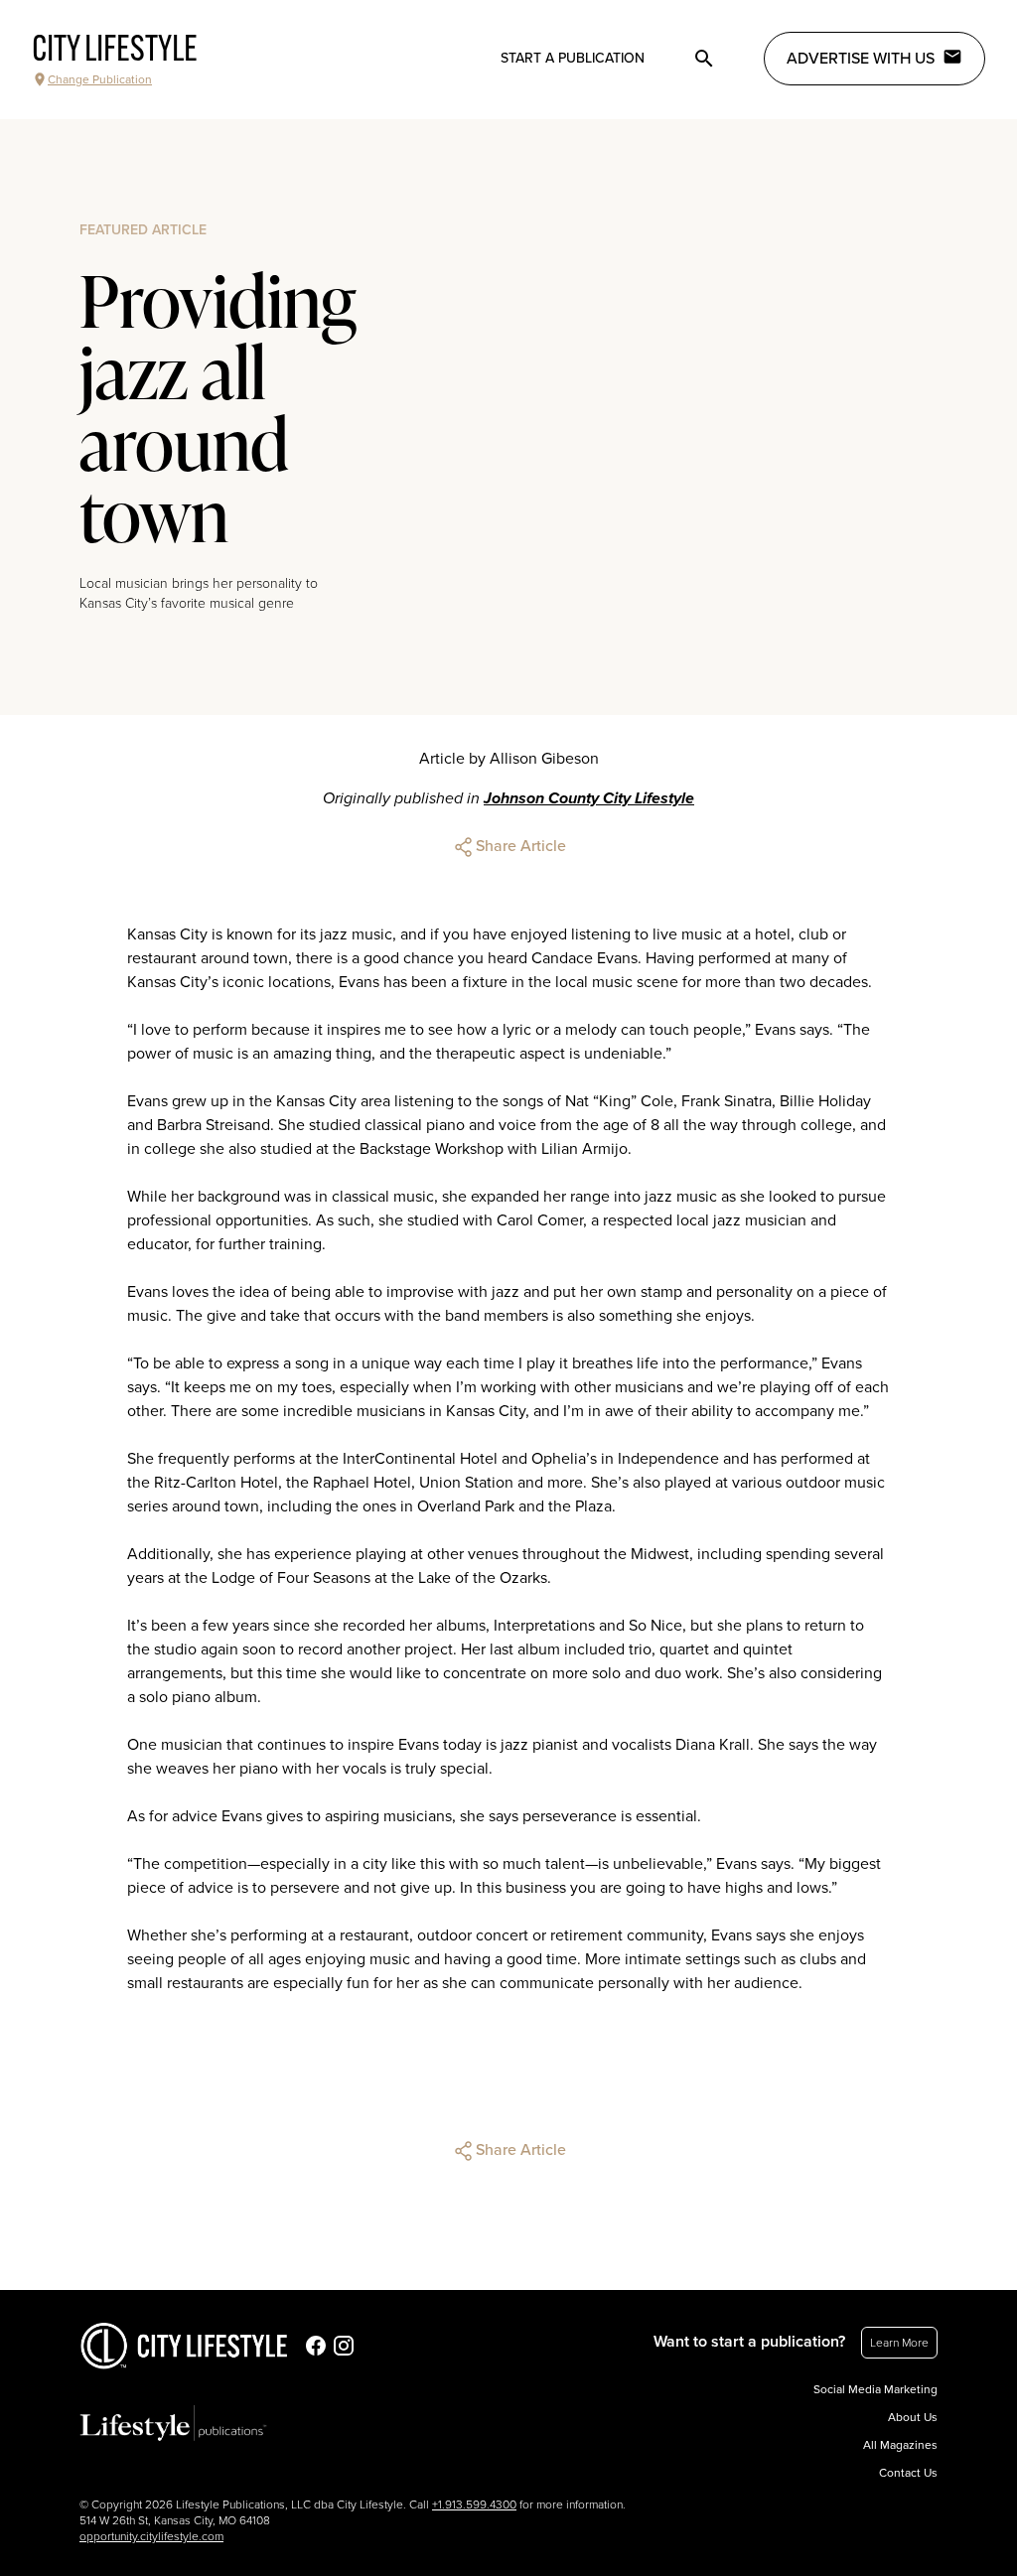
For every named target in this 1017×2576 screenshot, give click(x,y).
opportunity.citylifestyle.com (151, 2536)
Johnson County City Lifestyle (589, 798)
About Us (913, 2417)
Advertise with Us (861, 59)
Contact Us (908, 2473)
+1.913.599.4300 (474, 2504)
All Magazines (900, 2445)
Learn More (899, 2343)
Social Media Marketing (875, 2389)
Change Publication (100, 79)
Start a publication (573, 58)
